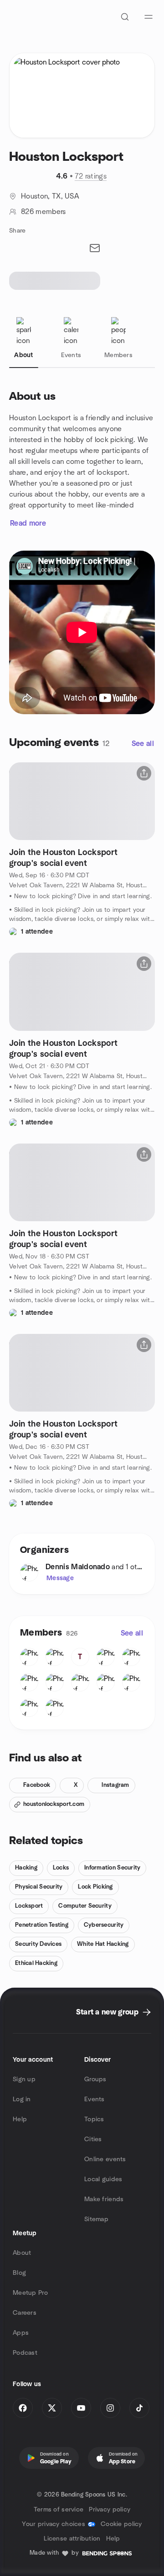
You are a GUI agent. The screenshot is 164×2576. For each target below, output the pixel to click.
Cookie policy (121, 2524)
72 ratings (91, 176)
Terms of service (59, 2510)
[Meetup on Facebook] (23, 2408)
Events (95, 2099)
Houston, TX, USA (50, 196)
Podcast (25, 2353)
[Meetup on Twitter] (52, 2408)
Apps (21, 2333)
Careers (25, 2313)
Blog (19, 2273)
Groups (95, 2079)
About (22, 2253)
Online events (105, 2159)
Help (20, 2119)
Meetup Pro (30, 2293)
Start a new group (107, 2012)
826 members (44, 212)
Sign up (24, 2079)
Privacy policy (110, 2510)
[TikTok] (139, 2408)
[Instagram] (110, 2408)
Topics (94, 2119)
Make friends (104, 2199)
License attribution (72, 2539)
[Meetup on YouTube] (81, 2408)
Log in (22, 2099)
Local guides (103, 2179)
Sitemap (96, 2219)
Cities (93, 2139)
